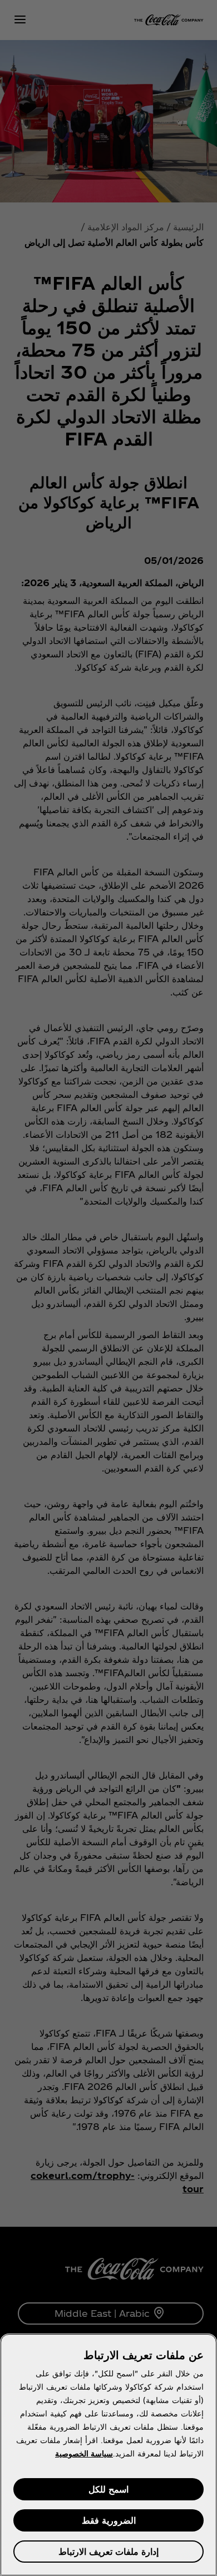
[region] (108, 2455)
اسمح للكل (108, 2489)
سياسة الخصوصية (84, 2453)
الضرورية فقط (109, 2520)
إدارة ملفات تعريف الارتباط (108, 2551)
